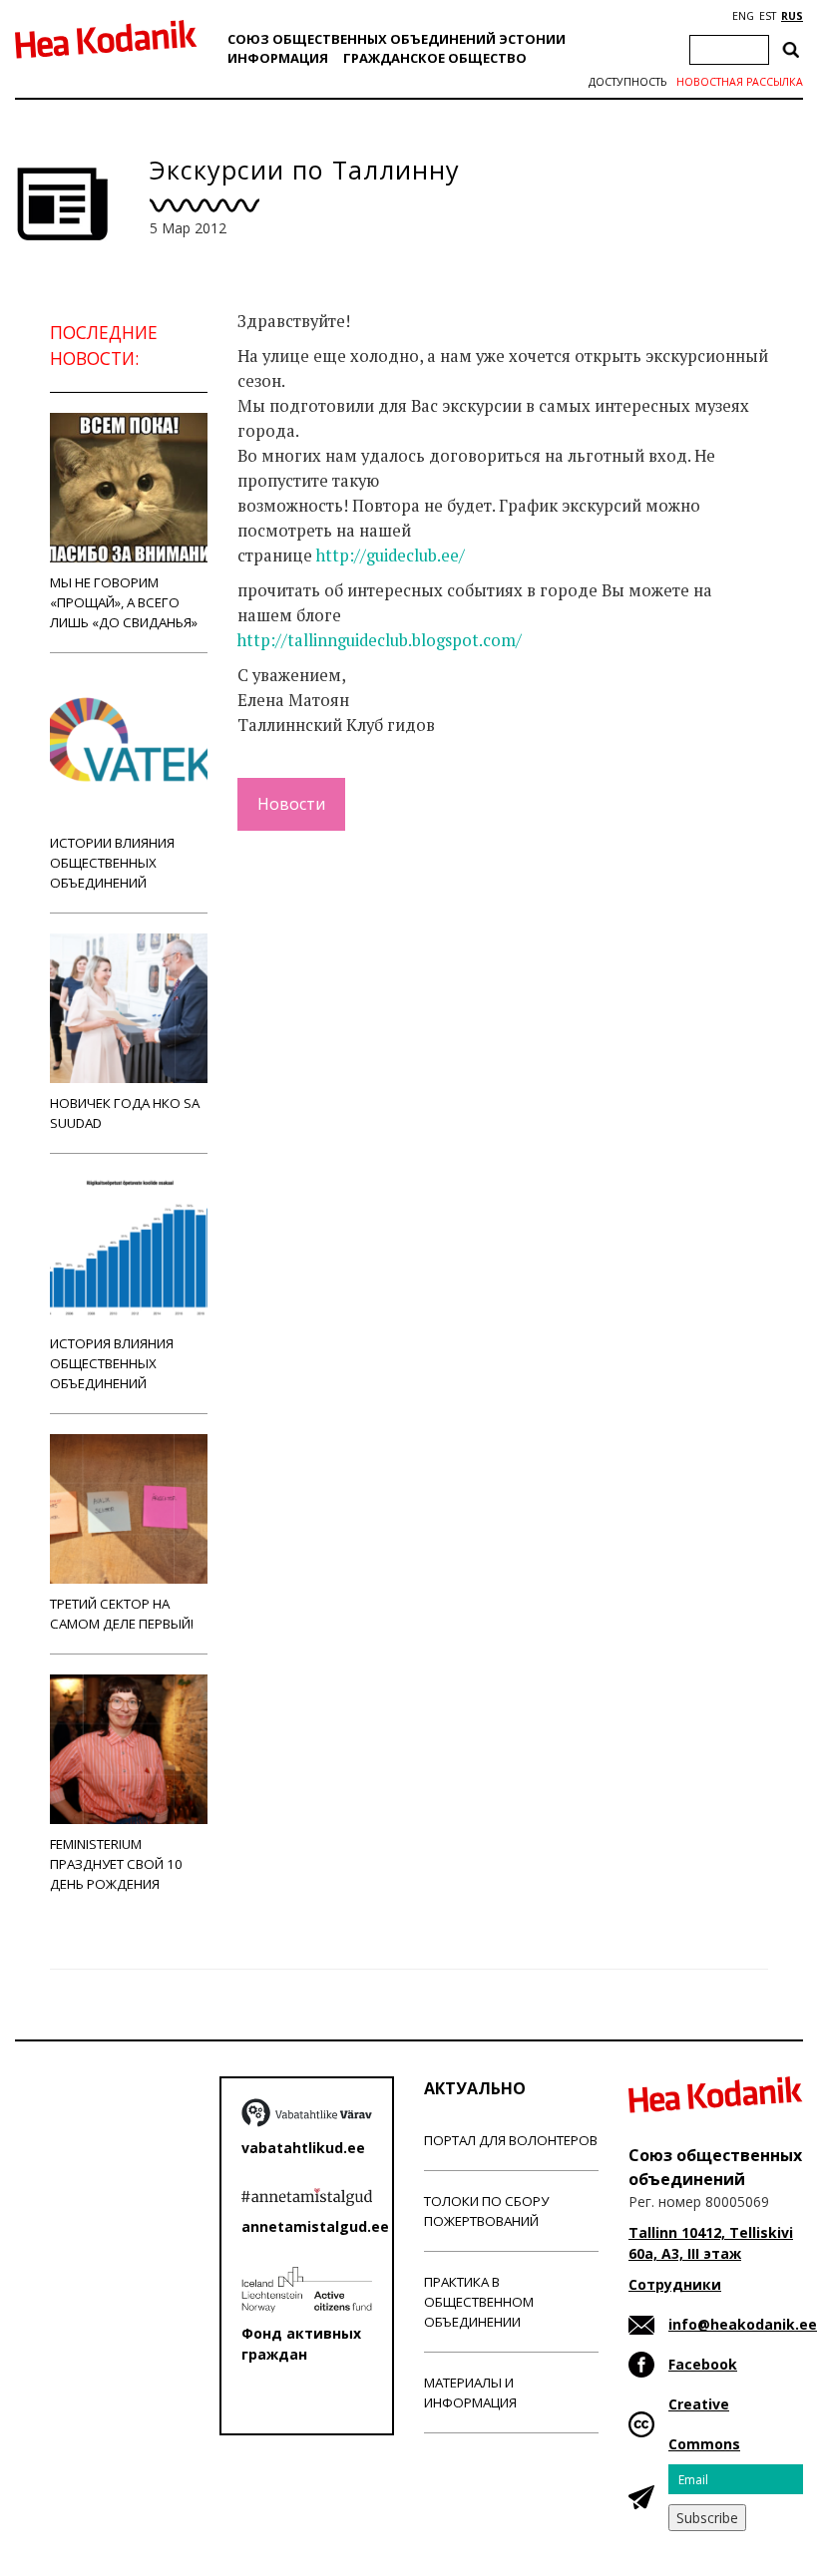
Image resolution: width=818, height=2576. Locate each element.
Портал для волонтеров (511, 2140)
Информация (278, 58)
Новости (291, 804)
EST (768, 16)
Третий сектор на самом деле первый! (122, 1614)
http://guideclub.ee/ (391, 555)
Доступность (627, 82)
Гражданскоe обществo (435, 58)
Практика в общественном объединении (479, 2302)
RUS (792, 16)
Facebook (703, 2364)
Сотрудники (675, 2284)
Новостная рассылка (740, 82)
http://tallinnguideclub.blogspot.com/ (380, 640)
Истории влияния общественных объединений (112, 863)
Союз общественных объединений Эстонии (397, 39)
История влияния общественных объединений (112, 1363)
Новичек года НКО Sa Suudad (125, 1113)
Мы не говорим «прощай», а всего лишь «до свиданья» (124, 602)
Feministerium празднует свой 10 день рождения (116, 1864)
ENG (743, 16)
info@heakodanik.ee (743, 2324)
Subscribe (707, 2518)
